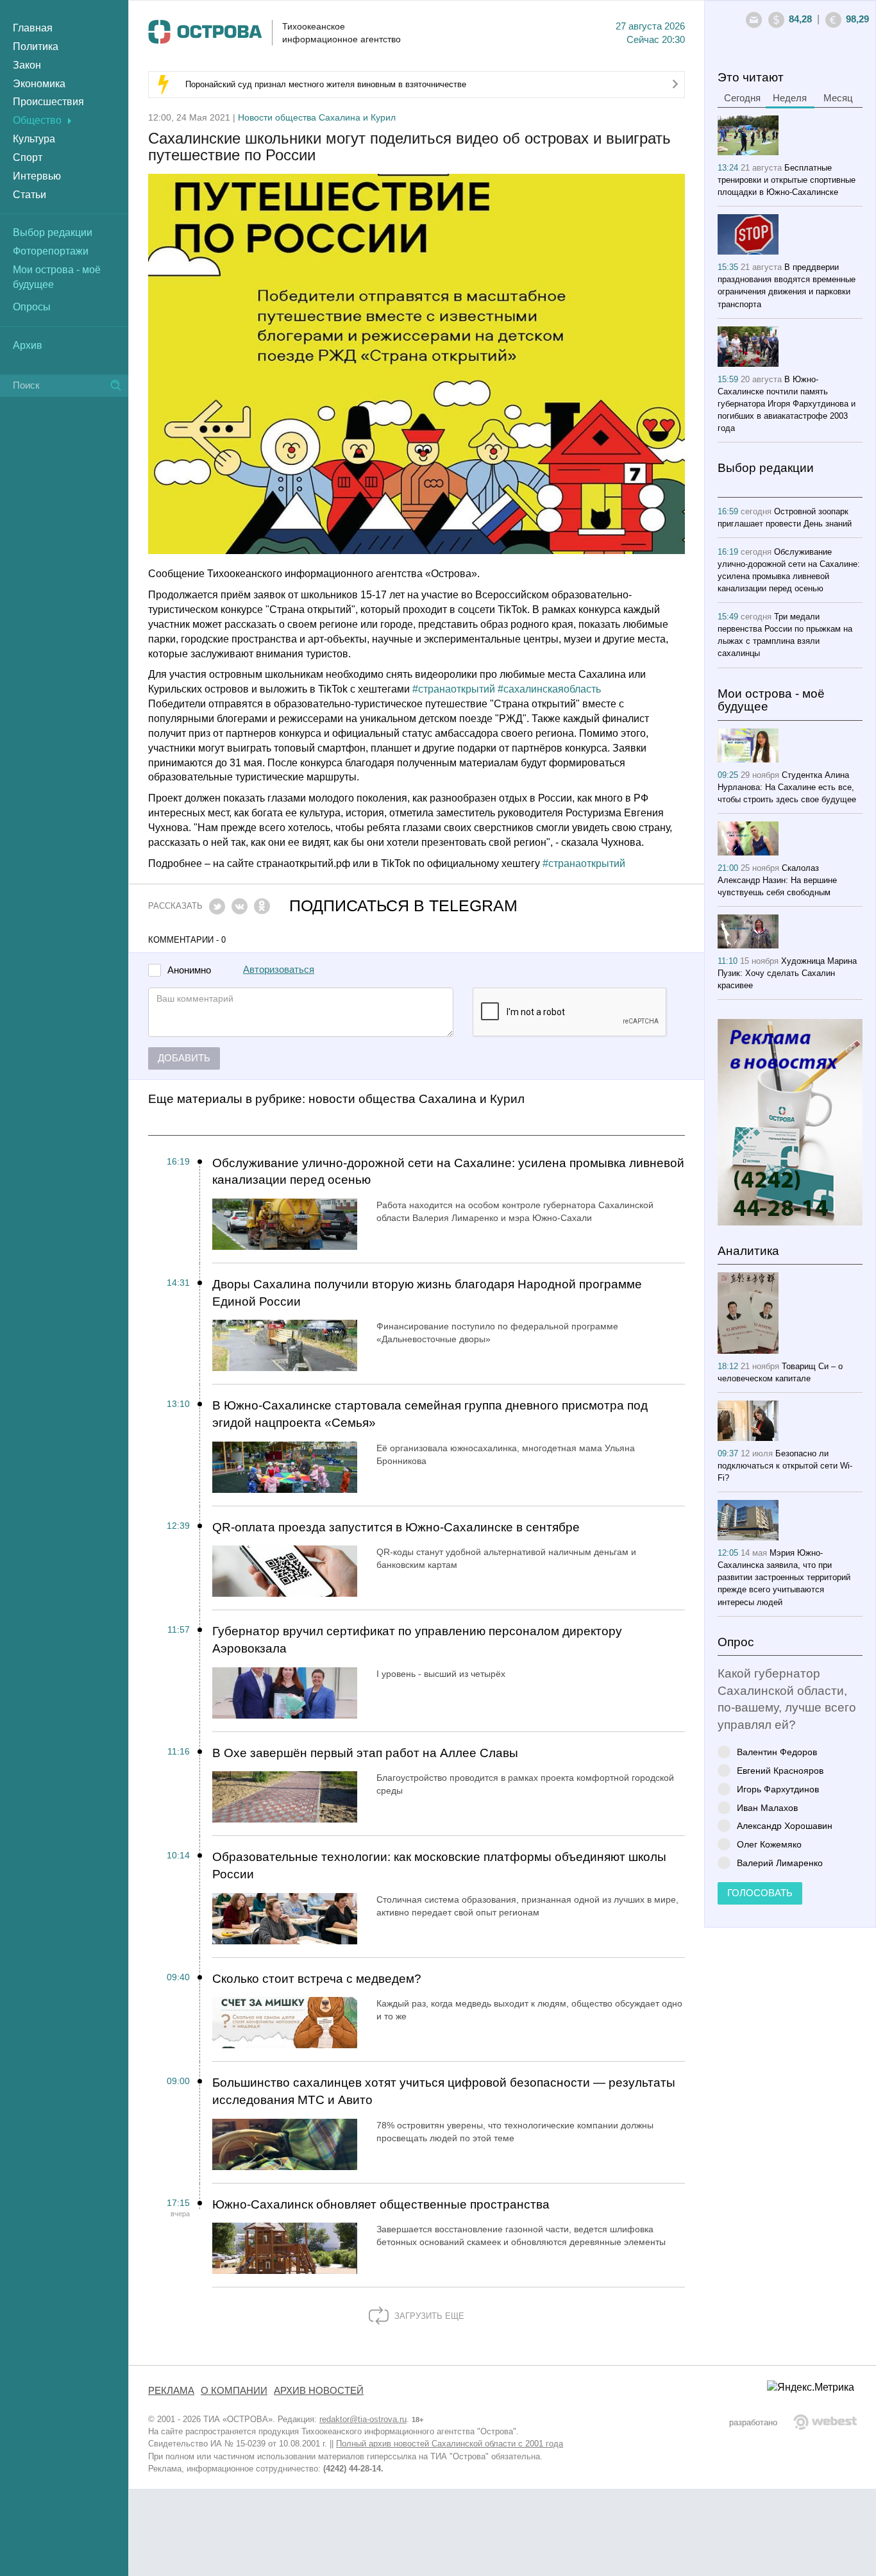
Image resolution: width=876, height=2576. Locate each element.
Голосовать (760, 1893)
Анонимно (189, 971)
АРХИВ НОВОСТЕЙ (319, 2391)
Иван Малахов (767, 1807)
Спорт (28, 157)
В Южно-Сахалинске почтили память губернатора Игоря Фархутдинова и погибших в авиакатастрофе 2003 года (787, 404)
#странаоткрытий (454, 689)
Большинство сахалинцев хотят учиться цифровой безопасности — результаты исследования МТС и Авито (444, 2091)
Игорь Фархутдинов (778, 1789)
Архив (28, 345)
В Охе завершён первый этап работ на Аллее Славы (365, 1753)
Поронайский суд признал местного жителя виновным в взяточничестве (326, 84)
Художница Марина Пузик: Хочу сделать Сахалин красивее (787, 973)
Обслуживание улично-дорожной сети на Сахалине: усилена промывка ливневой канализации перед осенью (448, 1172)
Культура (34, 139)
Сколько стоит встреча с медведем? (317, 1979)
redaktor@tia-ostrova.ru (363, 2419)
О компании (234, 2391)
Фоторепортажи (51, 251)
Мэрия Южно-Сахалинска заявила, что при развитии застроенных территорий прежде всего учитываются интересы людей (784, 1577)
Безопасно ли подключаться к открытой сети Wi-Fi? (785, 1466)
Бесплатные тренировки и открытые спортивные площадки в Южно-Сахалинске (787, 180)
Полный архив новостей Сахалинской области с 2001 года (450, 2444)
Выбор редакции (53, 232)
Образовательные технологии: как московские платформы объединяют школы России (439, 1865)
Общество (37, 120)
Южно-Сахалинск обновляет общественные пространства (381, 2204)
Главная (33, 28)
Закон (27, 65)
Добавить (184, 1058)
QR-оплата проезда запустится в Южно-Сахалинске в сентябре (396, 1527)
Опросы (32, 307)
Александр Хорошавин (785, 1825)
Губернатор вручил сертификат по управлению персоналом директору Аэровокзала (417, 1640)
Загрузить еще (428, 2316)
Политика (36, 46)
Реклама (171, 2391)
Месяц (838, 98)
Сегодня (742, 98)
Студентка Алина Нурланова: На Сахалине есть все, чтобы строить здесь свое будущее (787, 787)
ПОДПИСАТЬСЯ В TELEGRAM (403, 906)
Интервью (37, 176)
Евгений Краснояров (780, 1770)
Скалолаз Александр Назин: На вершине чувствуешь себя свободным (777, 880)
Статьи (29, 195)
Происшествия (48, 102)
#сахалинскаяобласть (549, 689)
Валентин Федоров (777, 1752)
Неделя (790, 98)
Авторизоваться (279, 970)
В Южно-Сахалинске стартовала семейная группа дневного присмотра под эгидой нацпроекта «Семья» (430, 1414)
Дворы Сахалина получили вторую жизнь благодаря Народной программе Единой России (427, 1293)
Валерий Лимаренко (780, 1863)
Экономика (39, 84)
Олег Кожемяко (769, 1844)
